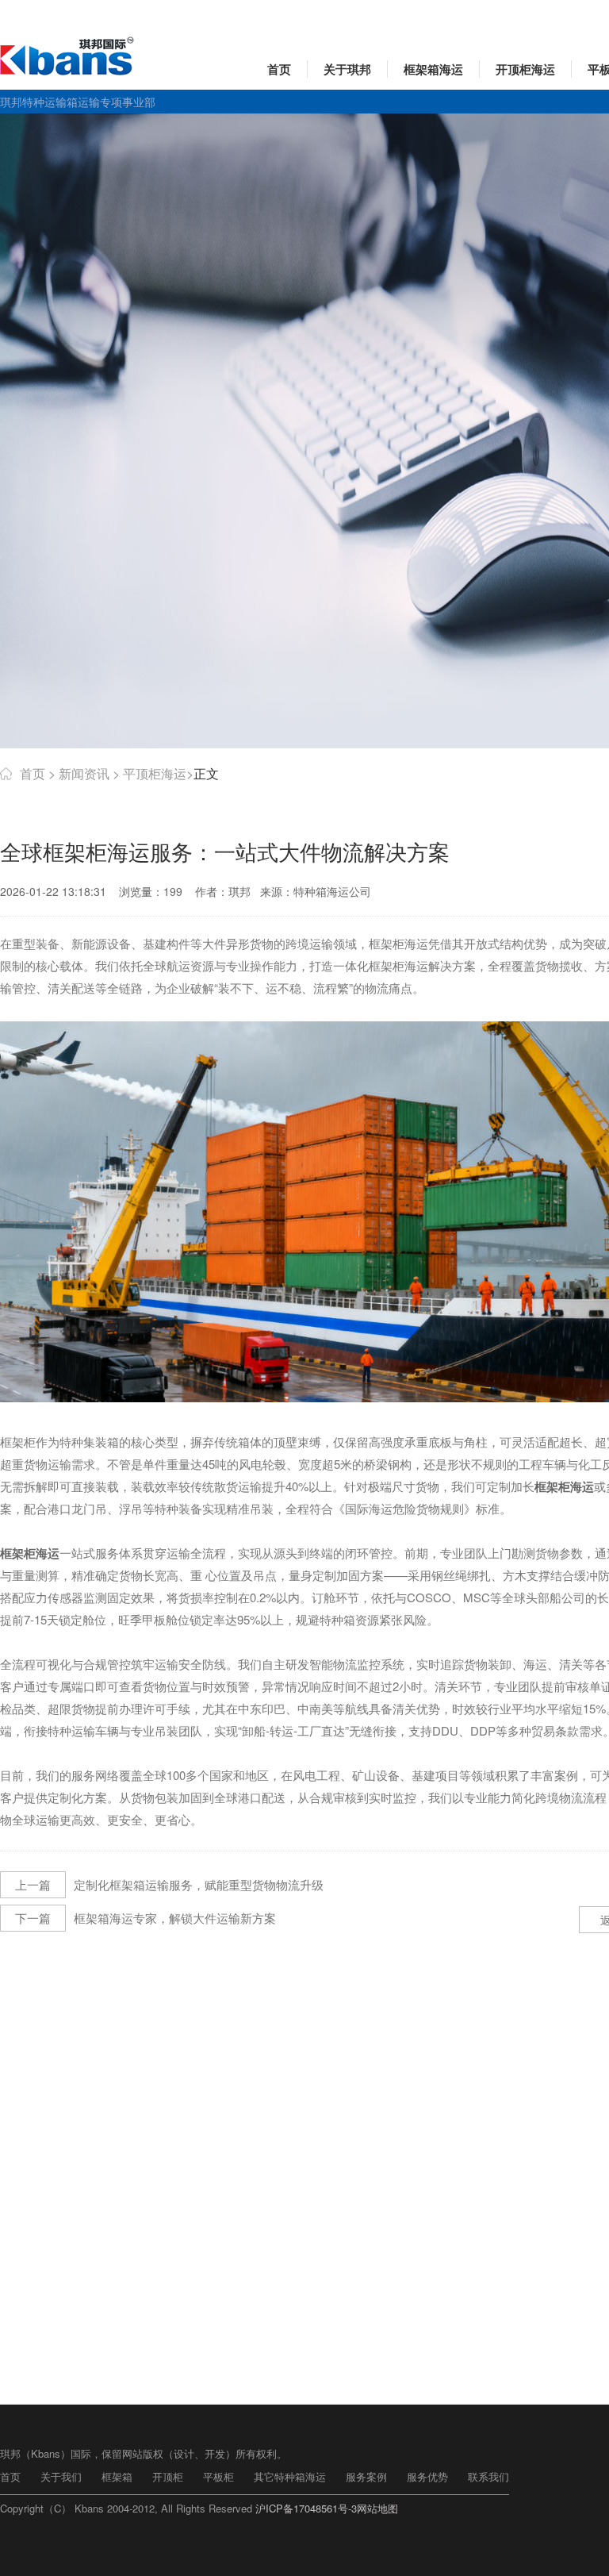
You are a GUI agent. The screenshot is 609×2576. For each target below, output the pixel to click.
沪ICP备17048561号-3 (306, 2508)
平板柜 (218, 2476)
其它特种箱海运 (290, 2476)
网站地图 (377, 2508)
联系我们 (488, 2476)
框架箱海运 (433, 69)
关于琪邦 (347, 69)
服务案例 (366, 2476)
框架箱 (117, 2476)
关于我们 (61, 2476)
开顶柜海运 (525, 69)
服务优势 (427, 2476)
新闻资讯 (84, 773)
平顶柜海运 (155, 773)
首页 (279, 69)
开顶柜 (168, 2476)
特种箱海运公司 (332, 891)
